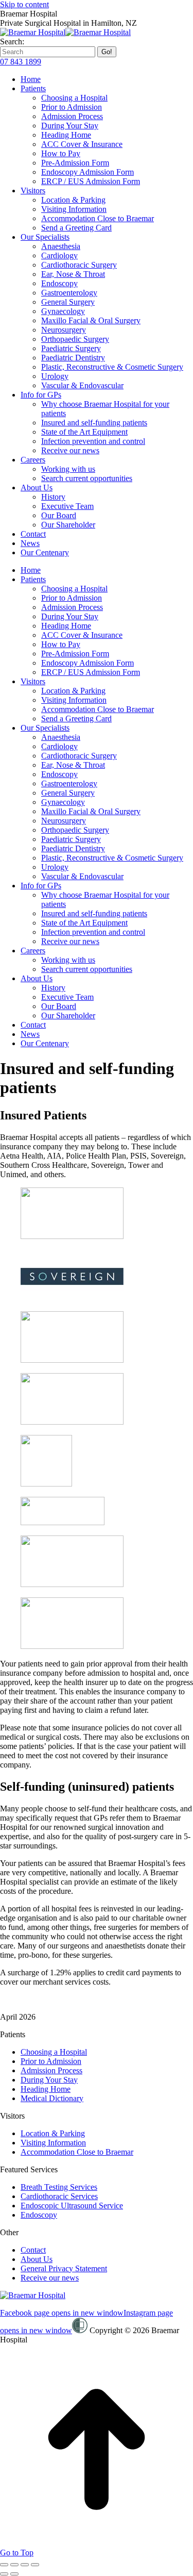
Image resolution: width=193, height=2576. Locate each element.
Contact (33, 2250)
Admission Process (51, 2070)
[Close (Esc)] (4, 2565)
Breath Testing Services (59, 2187)
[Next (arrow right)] (14, 2574)
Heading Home (46, 2089)
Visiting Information (53, 2143)
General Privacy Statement (64, 2268)
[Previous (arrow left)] (4, 2574)
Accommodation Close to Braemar (77, 2152)
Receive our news (50, 2278)
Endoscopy (39, 2215)
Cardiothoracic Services (59, 2196)
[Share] (14, 2565)
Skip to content (24, 4)
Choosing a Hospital (54, 2052)
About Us (37, 2259)
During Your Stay (49, 2080)
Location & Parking (53, 2133)
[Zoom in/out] (35, 2565)
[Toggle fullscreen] (25, 2565)
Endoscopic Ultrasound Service (72, 2206)
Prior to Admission (51, 2061)
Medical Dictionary (52, 2098)
